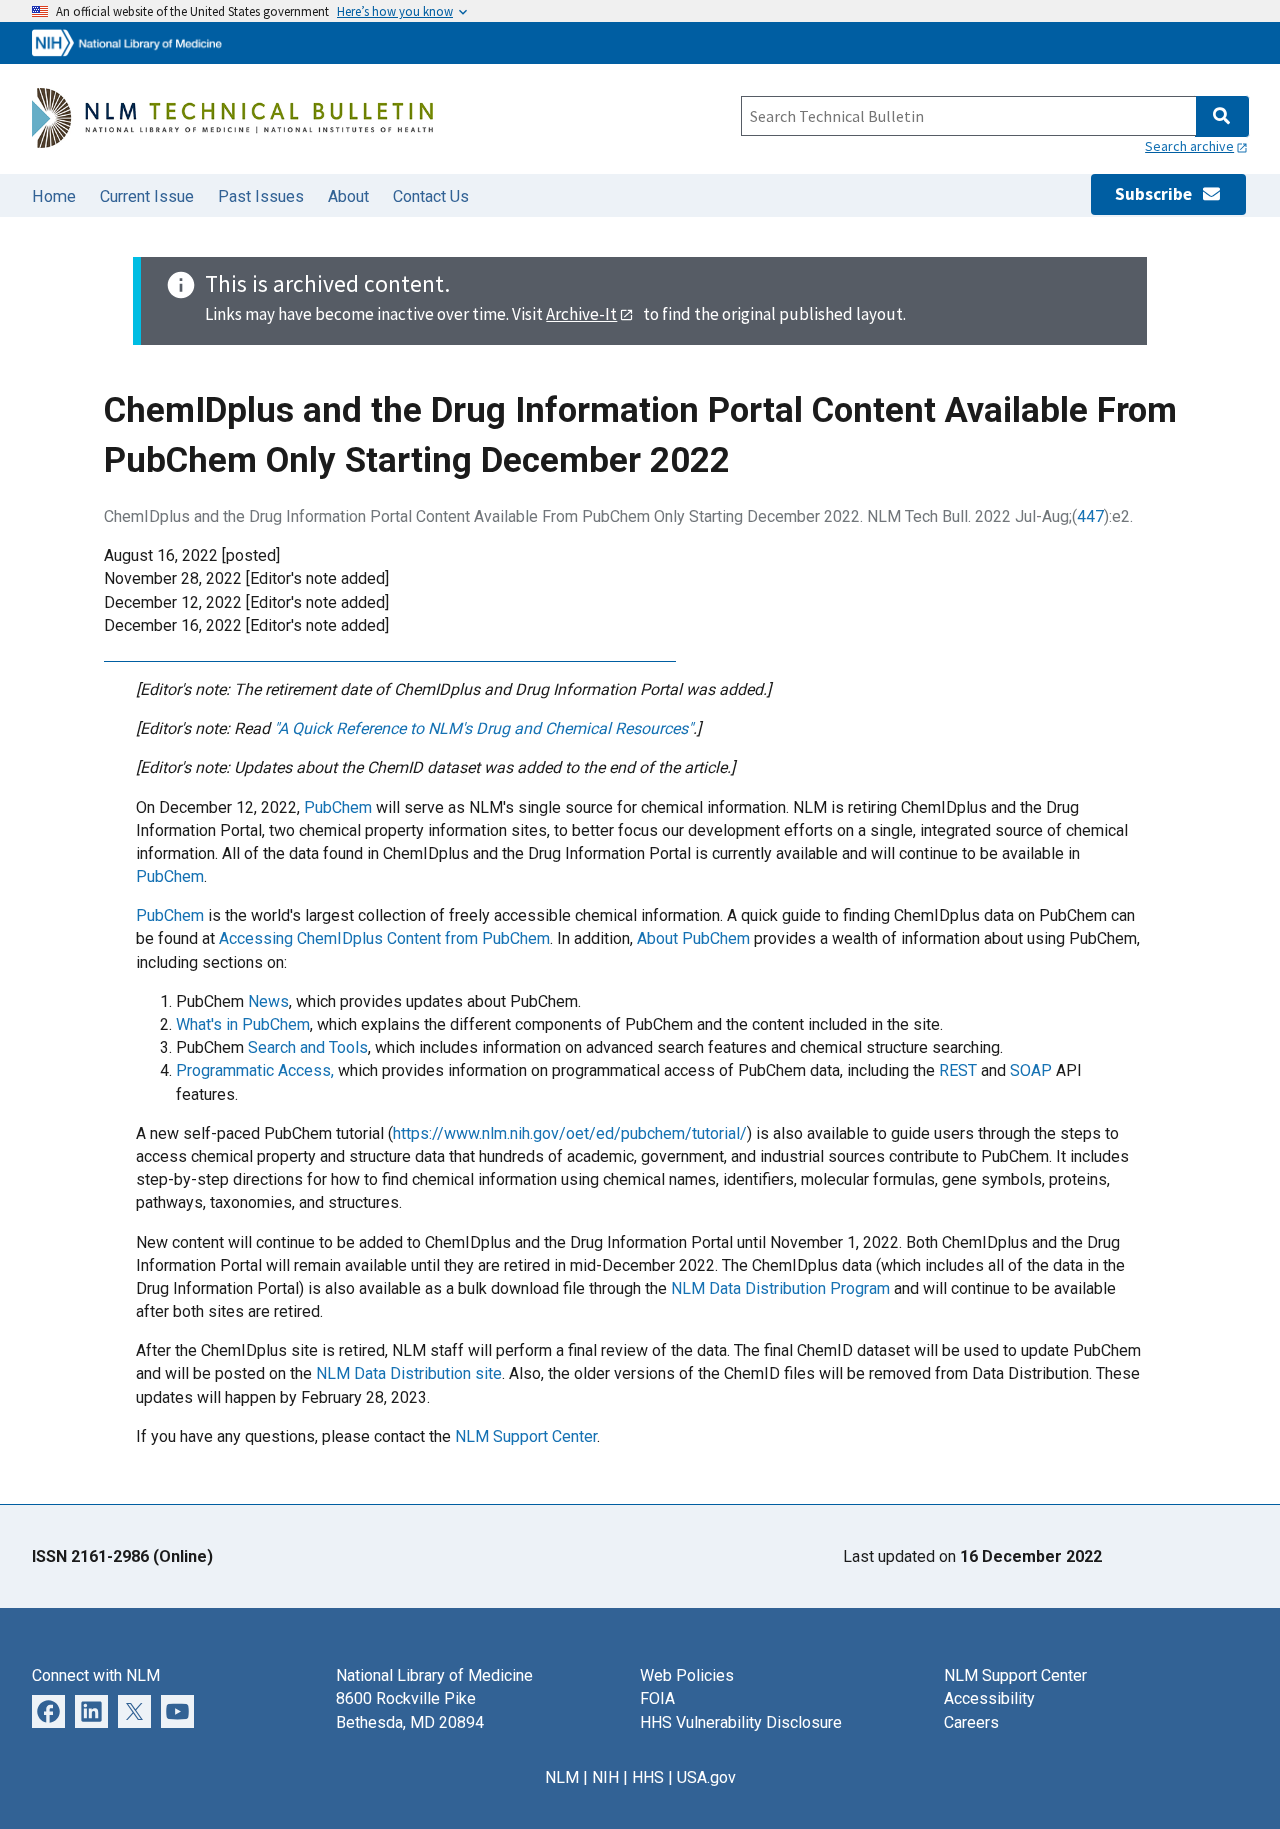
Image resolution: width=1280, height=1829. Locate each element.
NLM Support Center (526, 1436)
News (268, 1001)
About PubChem (693, 938)
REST (958, 1070)
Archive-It (581, 314)
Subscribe (1158, 194)
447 (1090, 516)
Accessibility (989, 1698)
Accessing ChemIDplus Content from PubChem (384, 938)
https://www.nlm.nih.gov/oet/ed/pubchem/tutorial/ (570, 1133)
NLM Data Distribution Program (780, 1288)
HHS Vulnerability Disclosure (741, 1722)
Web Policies (687, 1675)
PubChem (338, 807)
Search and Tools (308, 1047)
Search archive (1189, 146)
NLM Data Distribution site (409, 1373)
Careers (971, 1722)
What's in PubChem (243, 1024)
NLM (562, 1777)
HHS (648, 1777)
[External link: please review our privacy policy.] (48, 1710)
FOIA (657, 1698)
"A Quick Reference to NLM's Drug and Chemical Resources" (483, 728)
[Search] (1221, 116)
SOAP (1031, 1070)
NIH (605, 1777)
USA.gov (706, 1777)
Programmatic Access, (255, 1070)
